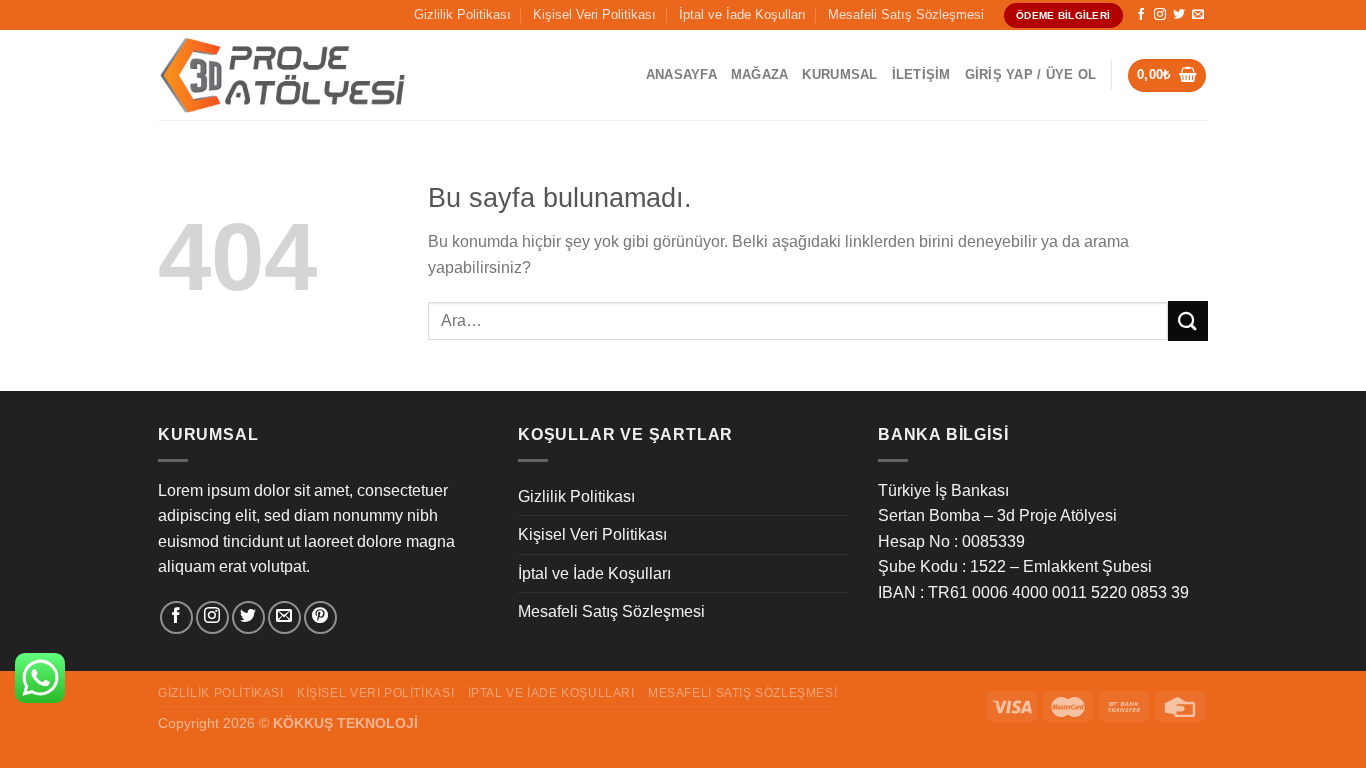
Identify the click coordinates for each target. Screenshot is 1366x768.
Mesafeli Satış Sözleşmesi (906, 14)
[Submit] (1188, 320)
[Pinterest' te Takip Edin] (320, 617)
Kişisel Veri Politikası (594, 14)
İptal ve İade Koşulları (742, 14)
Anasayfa (681, 74)
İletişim (921, 74)
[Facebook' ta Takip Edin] (1141, 15)
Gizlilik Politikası (462, 14)
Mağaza (760, 74)
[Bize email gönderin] (1198, 15)
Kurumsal (839, 74)
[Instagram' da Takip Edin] (1160, 15)
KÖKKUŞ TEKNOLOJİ (345, 723)
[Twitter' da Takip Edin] (1179, 15)
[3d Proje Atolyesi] (283, 76)
